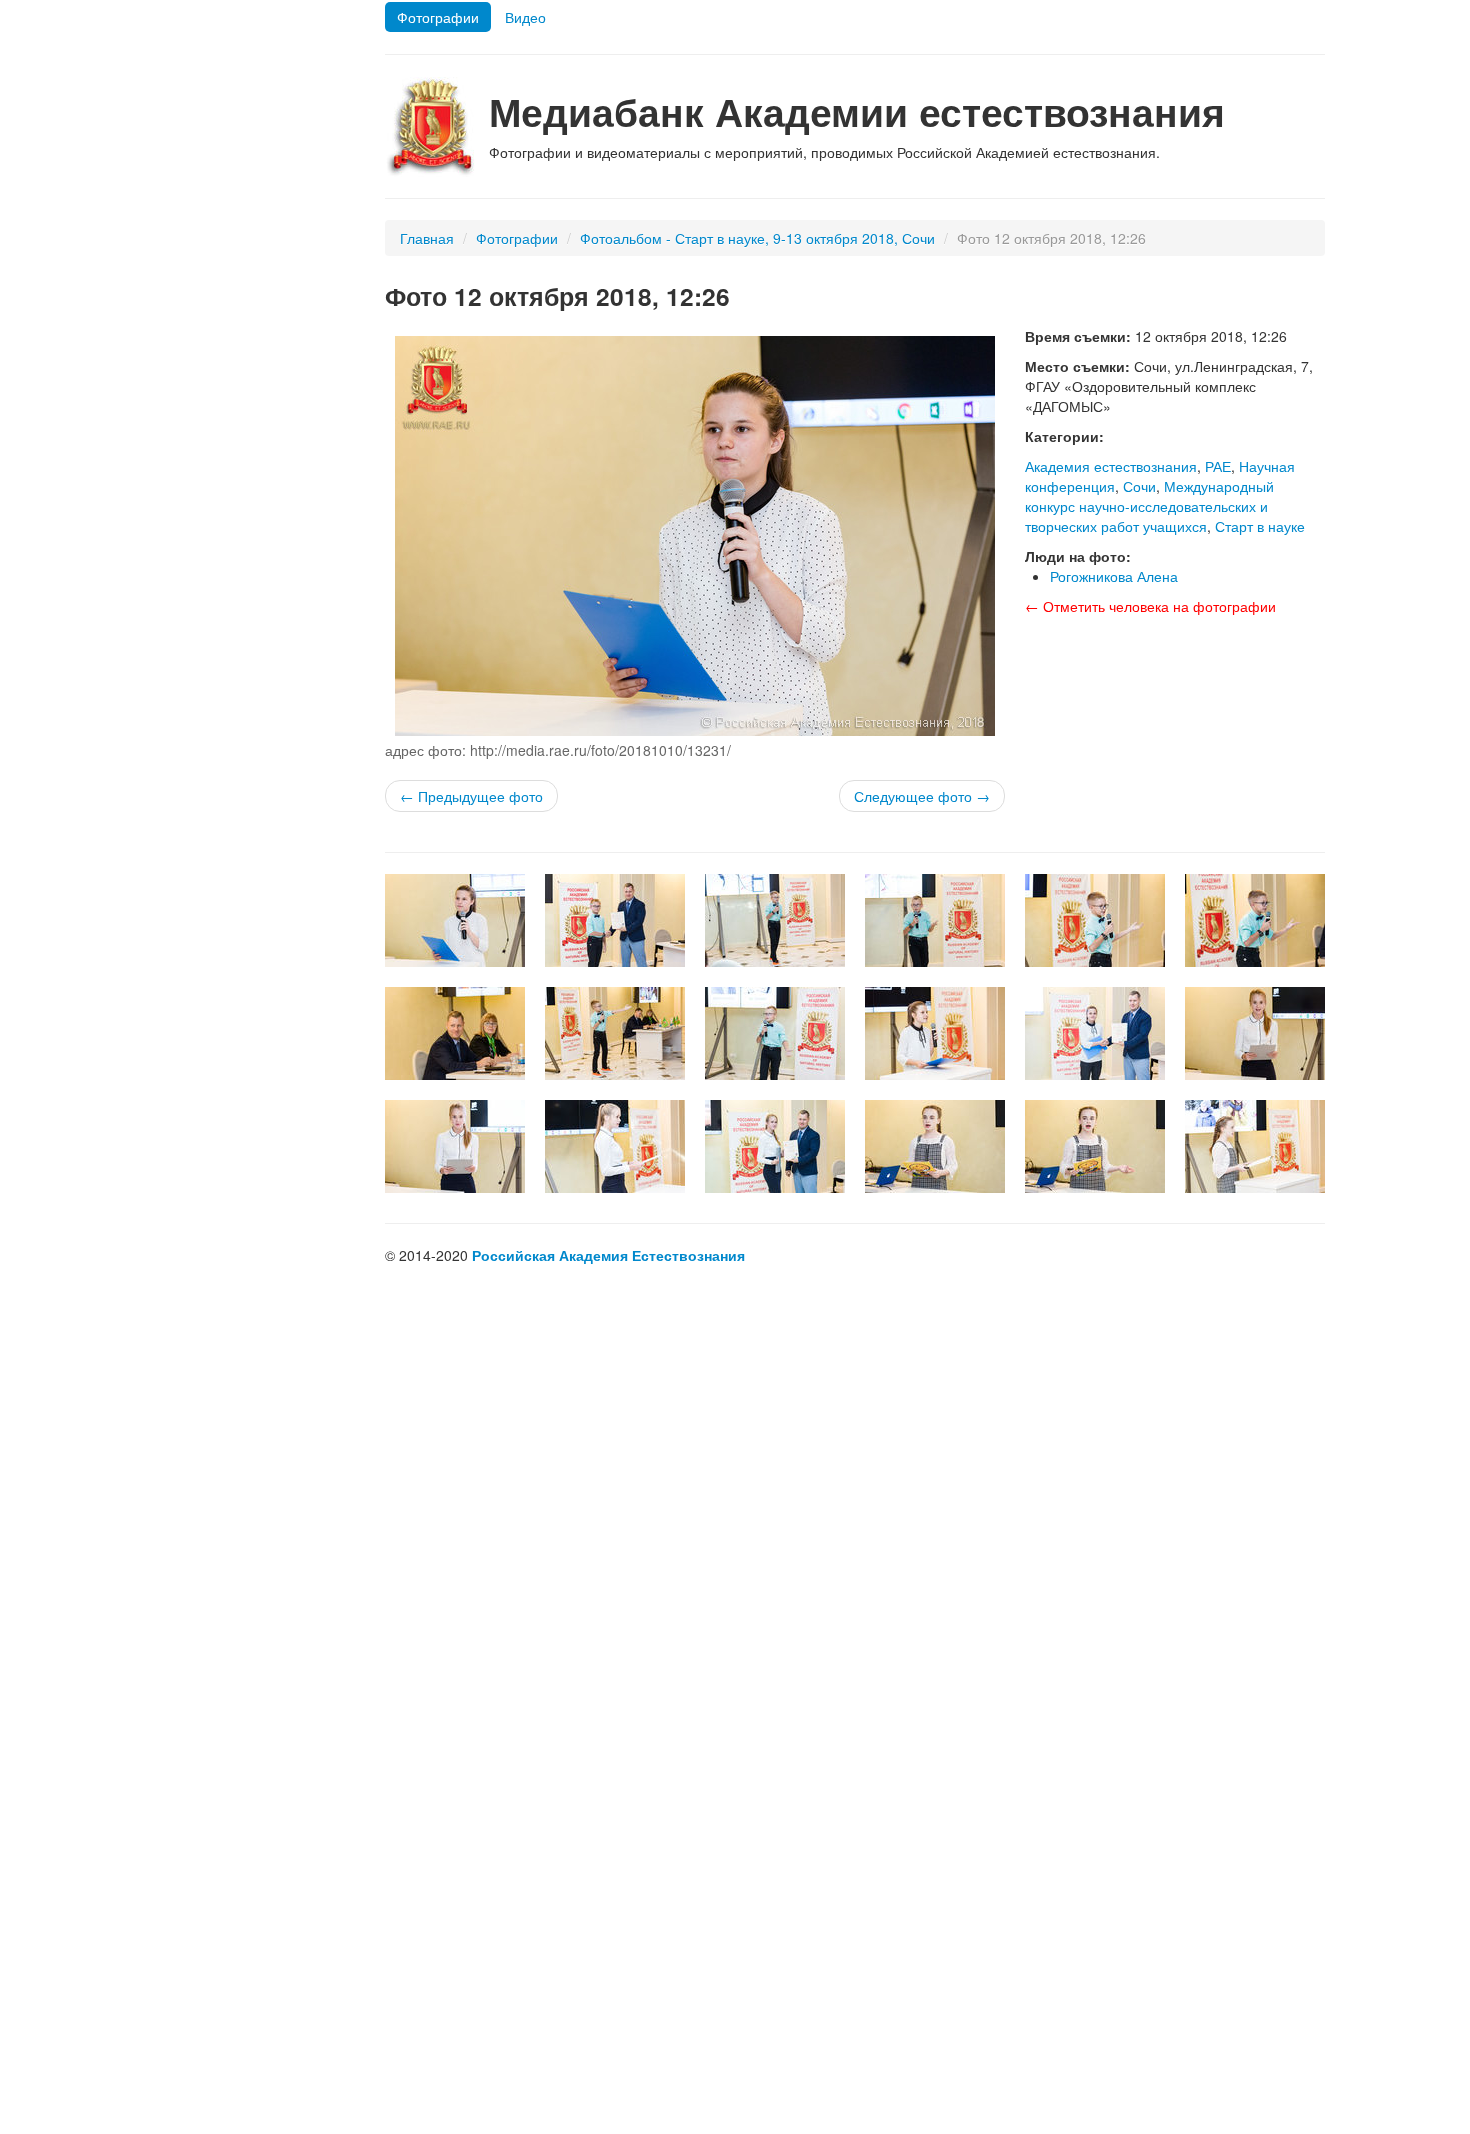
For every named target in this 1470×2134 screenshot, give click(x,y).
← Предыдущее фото (471, 796)
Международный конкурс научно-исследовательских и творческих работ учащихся (1149, 506)
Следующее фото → (922, 796)
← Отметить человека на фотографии (1150, 606)
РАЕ (1218, 466)
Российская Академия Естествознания (608, 1255)
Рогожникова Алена (1114, 576)
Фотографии (438, 17)
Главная (427, 238)
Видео (525, 17)
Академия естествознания (1111, 466)
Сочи (1139, 486)
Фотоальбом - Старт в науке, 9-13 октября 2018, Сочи (757, 238)
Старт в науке (1260, 526)
